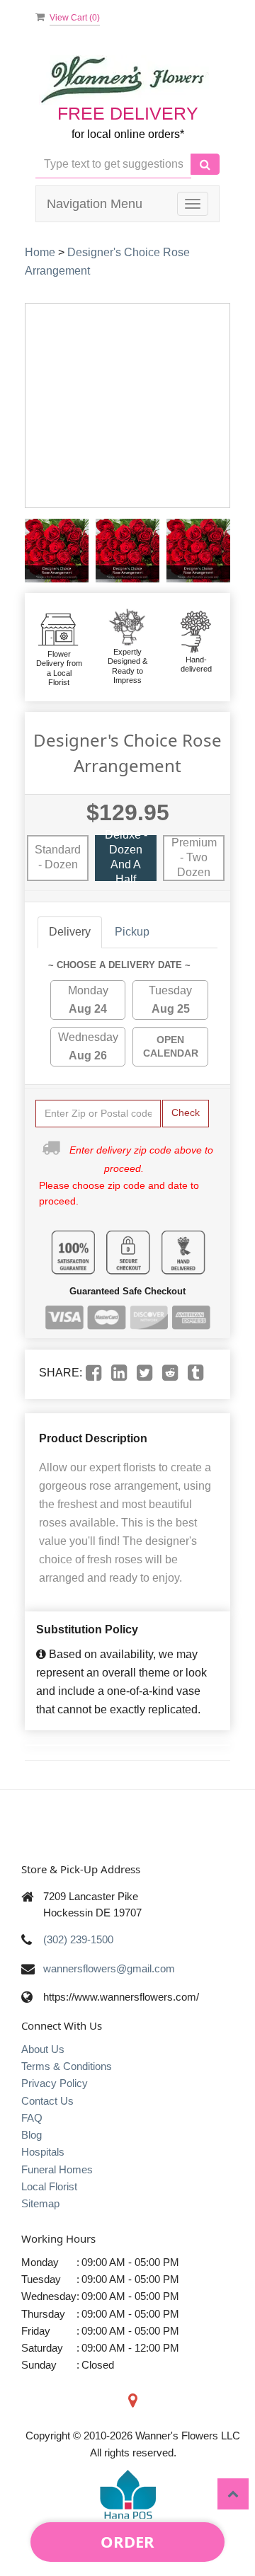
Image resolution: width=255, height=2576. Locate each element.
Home (40, 252)
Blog (32, 2135)
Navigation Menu (95, 204)
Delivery (70, 932)
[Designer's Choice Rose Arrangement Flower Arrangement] (57, 551)
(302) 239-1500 (78, 1939)
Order (127, 2541)
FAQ (32, 2118)
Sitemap (40, 2203)
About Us (43, 2049)
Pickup (132, 932)
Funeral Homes (57, 2169)
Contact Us (47, 2101)
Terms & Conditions (67, 2066)
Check (186, 1112)
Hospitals (43, 2152)
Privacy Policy (55, 2083)
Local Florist (49, 2186)
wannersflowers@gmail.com (109, 1968)
